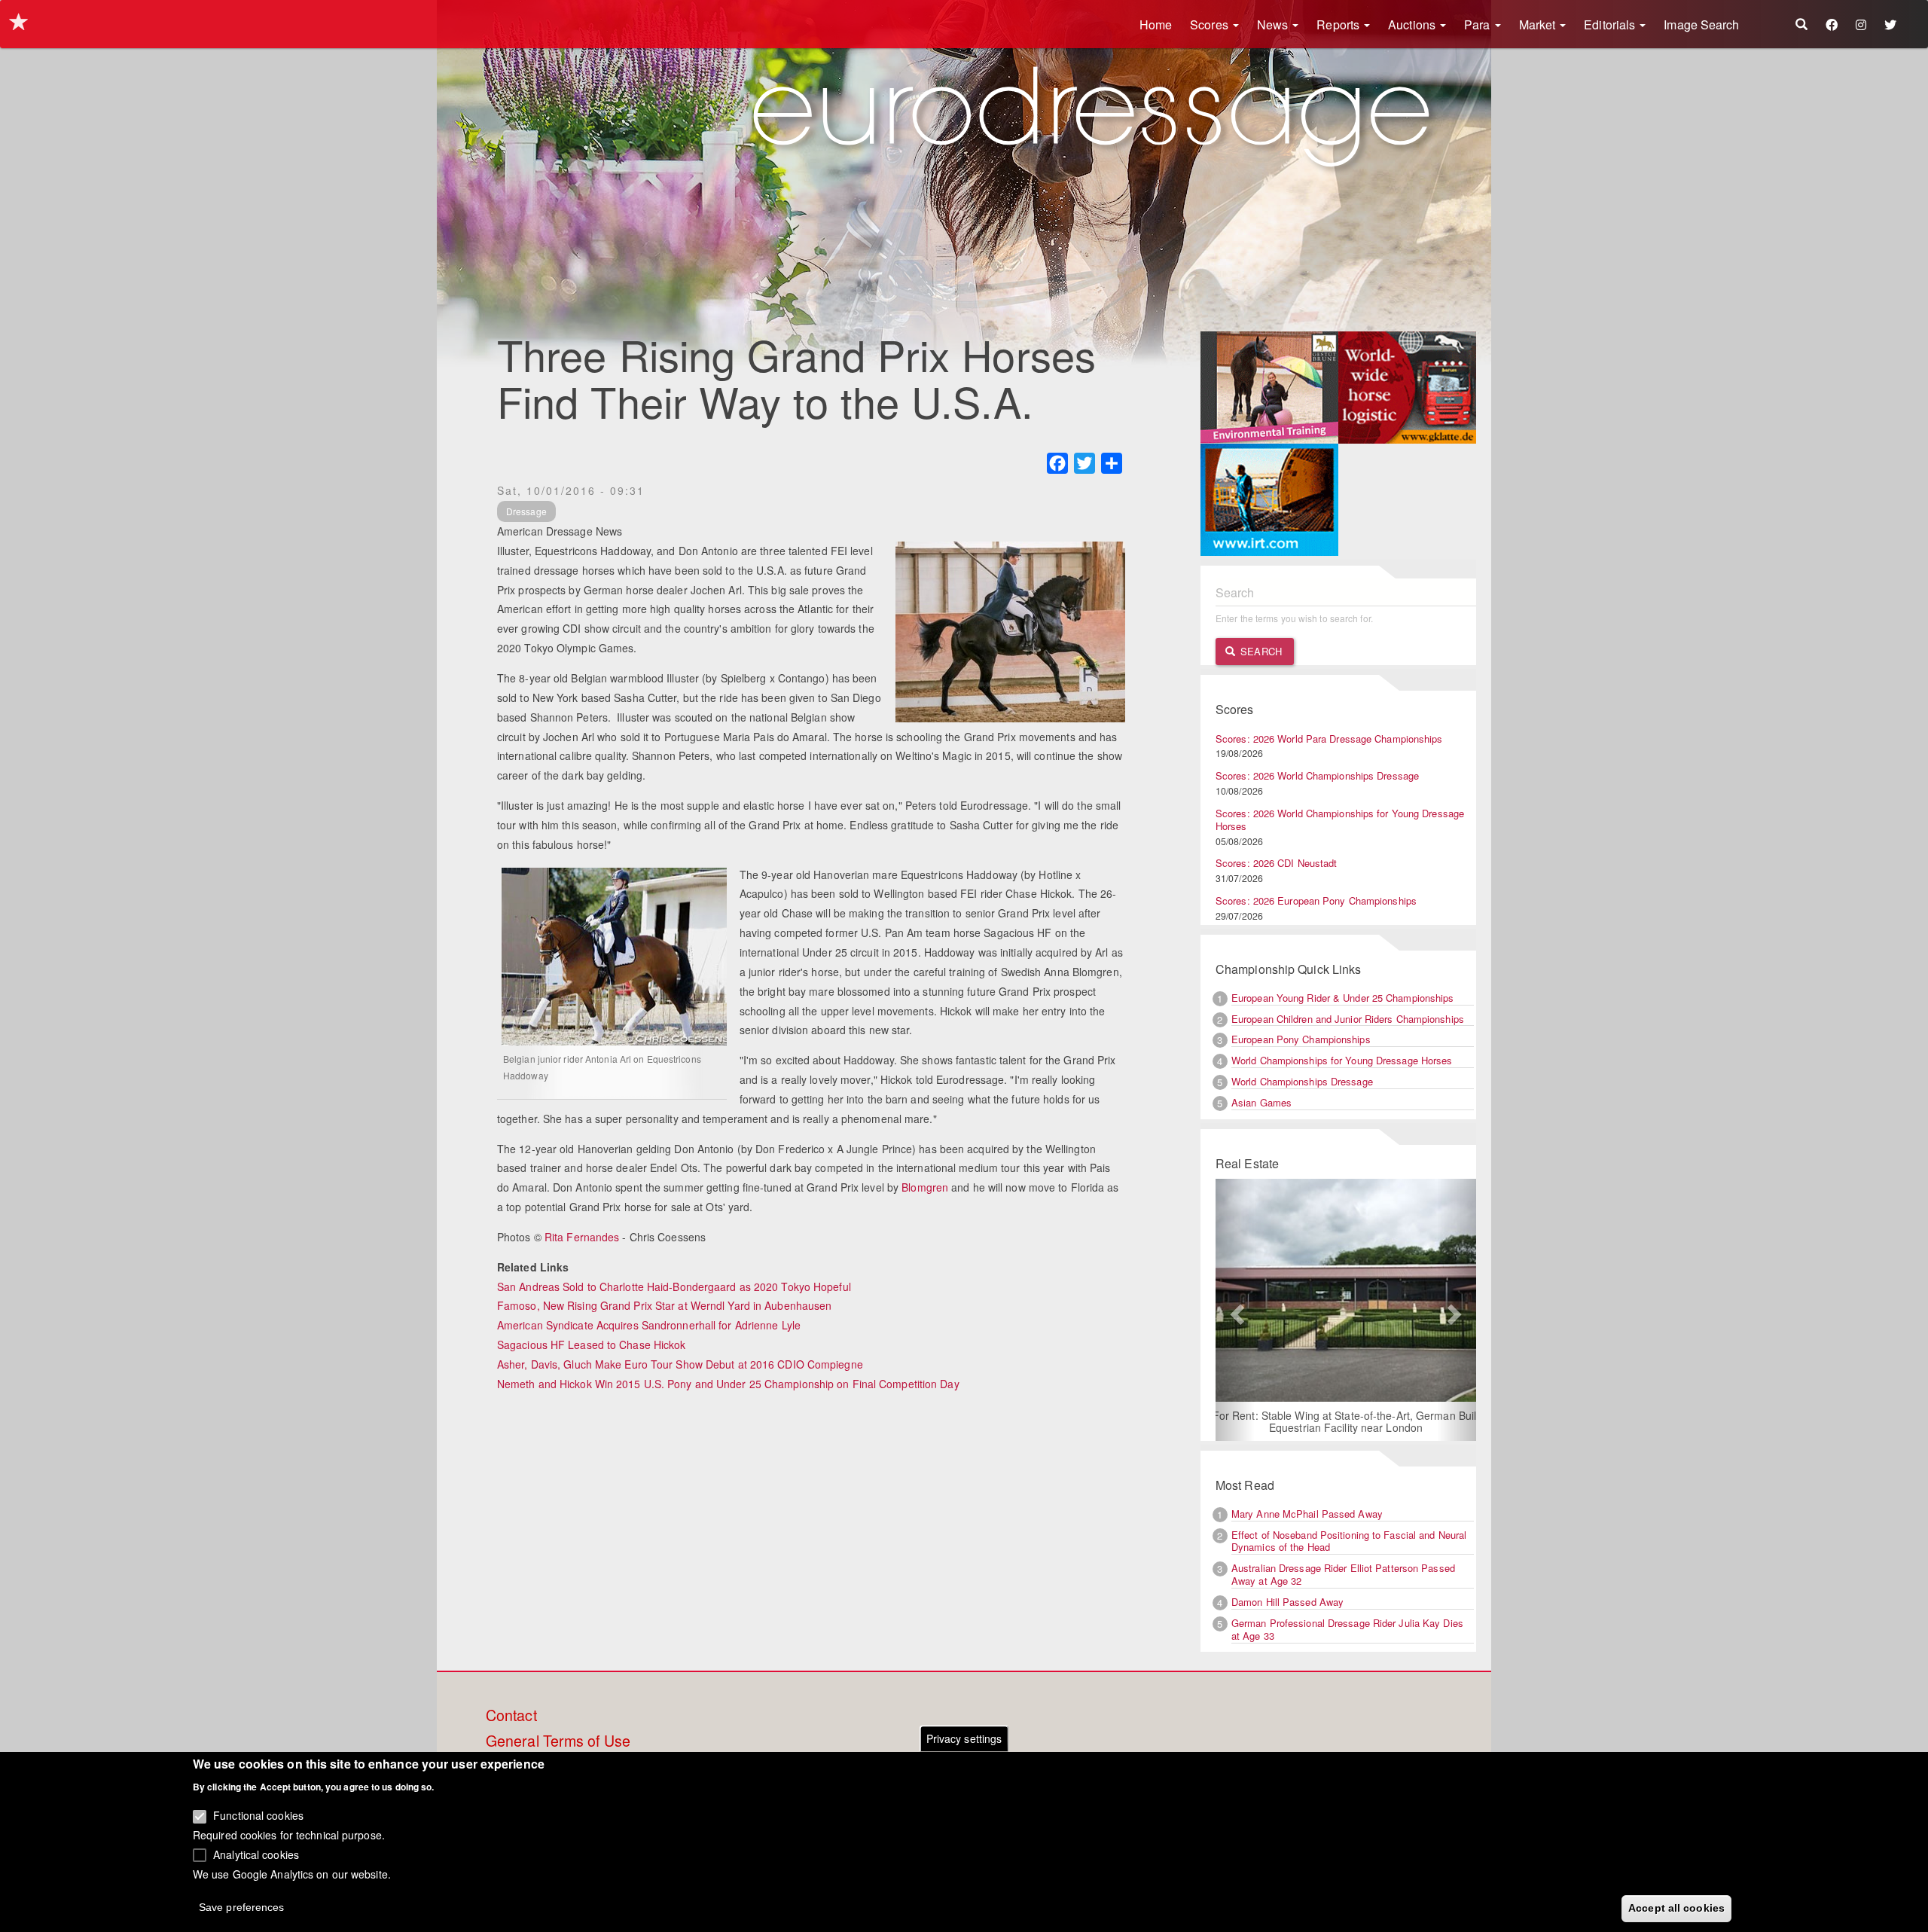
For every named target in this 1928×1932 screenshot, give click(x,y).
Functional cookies (258, 1815)
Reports (1339, 24)
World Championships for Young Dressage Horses (1342, 1060)
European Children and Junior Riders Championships (1348, 1019)
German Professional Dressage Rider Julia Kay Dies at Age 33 (1347, 1629)
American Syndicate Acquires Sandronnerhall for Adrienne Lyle (649, 1325)
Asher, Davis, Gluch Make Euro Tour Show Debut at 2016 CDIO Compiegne (680, 1364)
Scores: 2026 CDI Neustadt (1277, 863)
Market (1539, 24)
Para (1479, 24)
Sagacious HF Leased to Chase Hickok (592, 1344)
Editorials (1611, 24)
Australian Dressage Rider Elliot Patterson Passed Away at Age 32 (1343, 1574)
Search (1260, 651)
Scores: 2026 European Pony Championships (1316, 900)
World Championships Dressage (1302, 1081)
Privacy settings (964, 1738)
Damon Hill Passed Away (1287, 1602)
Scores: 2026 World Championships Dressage (1317, 775)
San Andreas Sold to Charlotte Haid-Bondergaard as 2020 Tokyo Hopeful (674, 1286)
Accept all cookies (1676, 1907)
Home (1156, 24)
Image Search (1701, 24)
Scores (1211, 24)
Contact (511, 1716)
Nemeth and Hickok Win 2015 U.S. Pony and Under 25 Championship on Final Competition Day (728, 1384)
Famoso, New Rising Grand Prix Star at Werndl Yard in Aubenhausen (664, 1305)
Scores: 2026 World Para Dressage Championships (1329, 739)
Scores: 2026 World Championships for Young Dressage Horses (1340, 819)
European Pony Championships (1301, 1039)
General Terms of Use (558, 1741)
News (1274, 24)
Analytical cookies (256, 1854)
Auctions (1413, 24)
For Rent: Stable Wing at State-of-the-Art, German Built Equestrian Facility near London (1346, 1421)
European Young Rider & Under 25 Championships (1343, 998)
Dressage (526, 511)
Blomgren (925, 1187)
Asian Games (1261, 1102)
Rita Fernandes (582, 1237)
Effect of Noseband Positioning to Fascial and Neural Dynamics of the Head (1349, 1541)
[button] (1235, 1310)
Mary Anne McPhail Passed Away (1307, 1514)
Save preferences (242, 1906)
